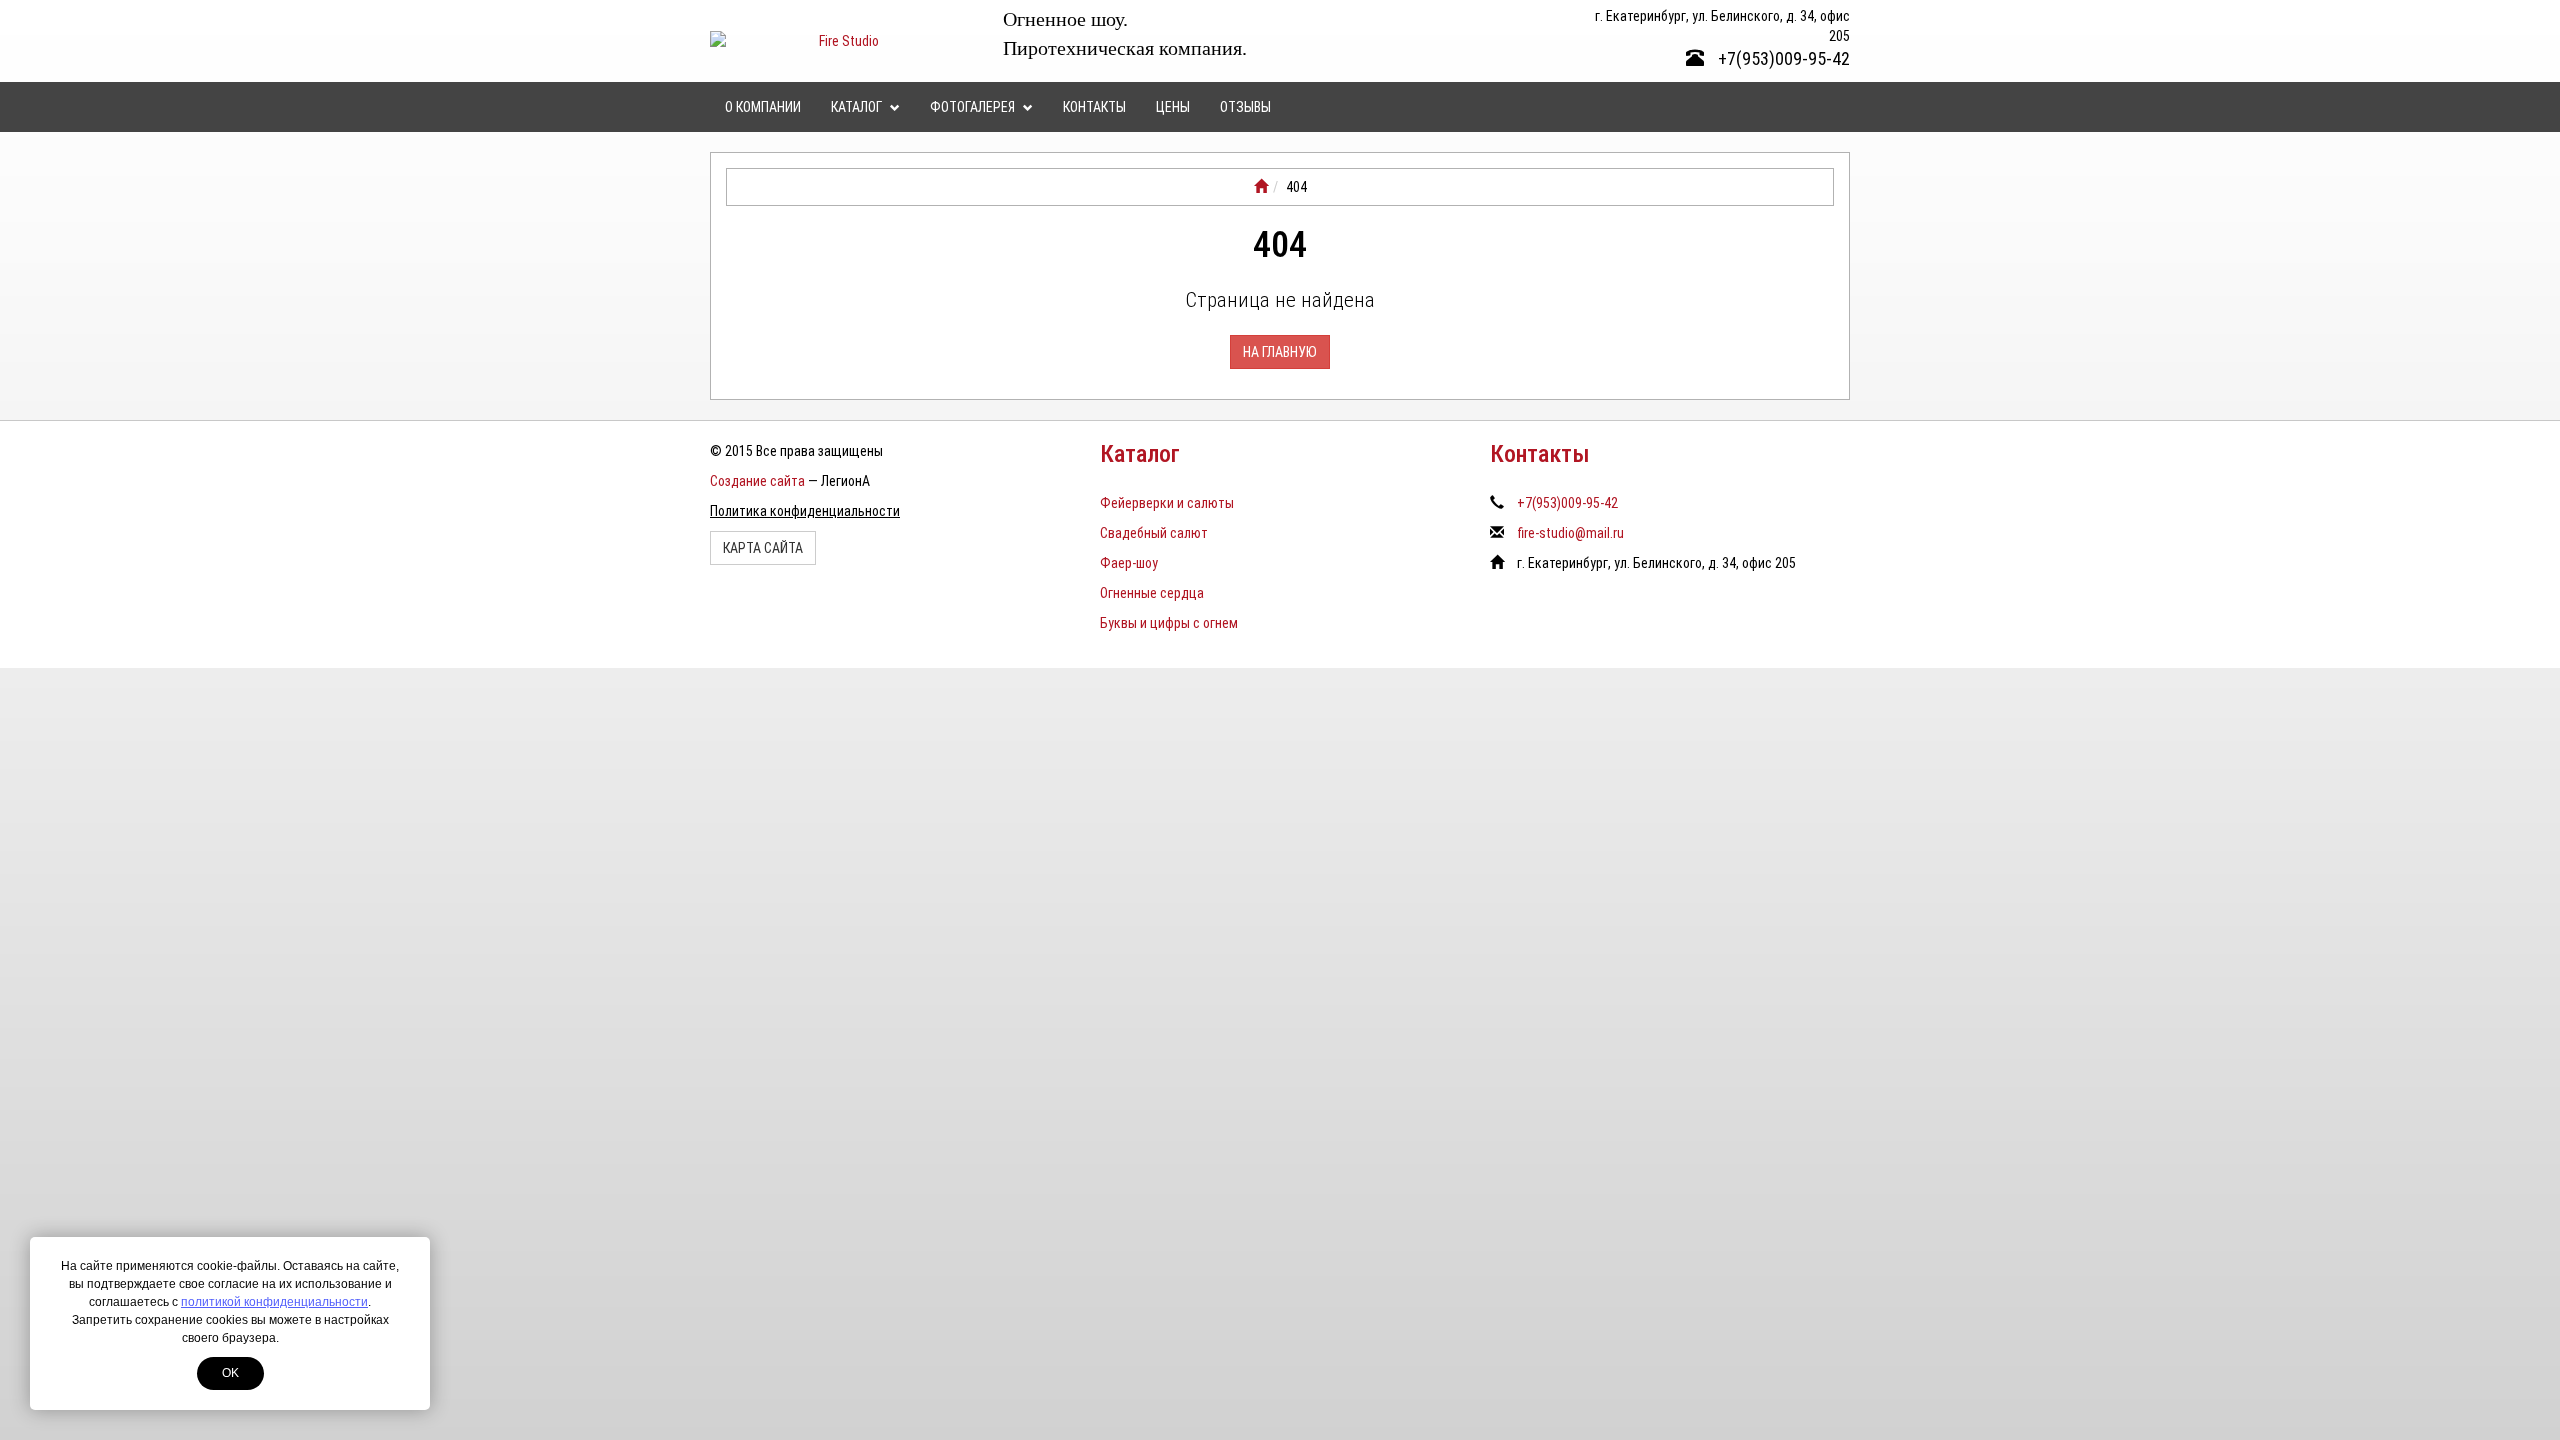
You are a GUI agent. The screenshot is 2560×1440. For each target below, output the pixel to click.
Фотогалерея (974, 107)
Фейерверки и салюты (1167, 503)
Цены (1173, 107)
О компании (763, 107)
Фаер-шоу (1129, 563)
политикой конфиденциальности (274, 1302)
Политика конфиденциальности (805, 511)
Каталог (858, 107)
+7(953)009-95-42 (1782, 58)
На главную (1280, 352)
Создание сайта (757, 481)
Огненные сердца (1152, 593)
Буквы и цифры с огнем (1169, 623)
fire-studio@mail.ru (1570, 533)
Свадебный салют (1154, 533)
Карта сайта (763, 548)
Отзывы (1245, 107)
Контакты (1094, 107)
